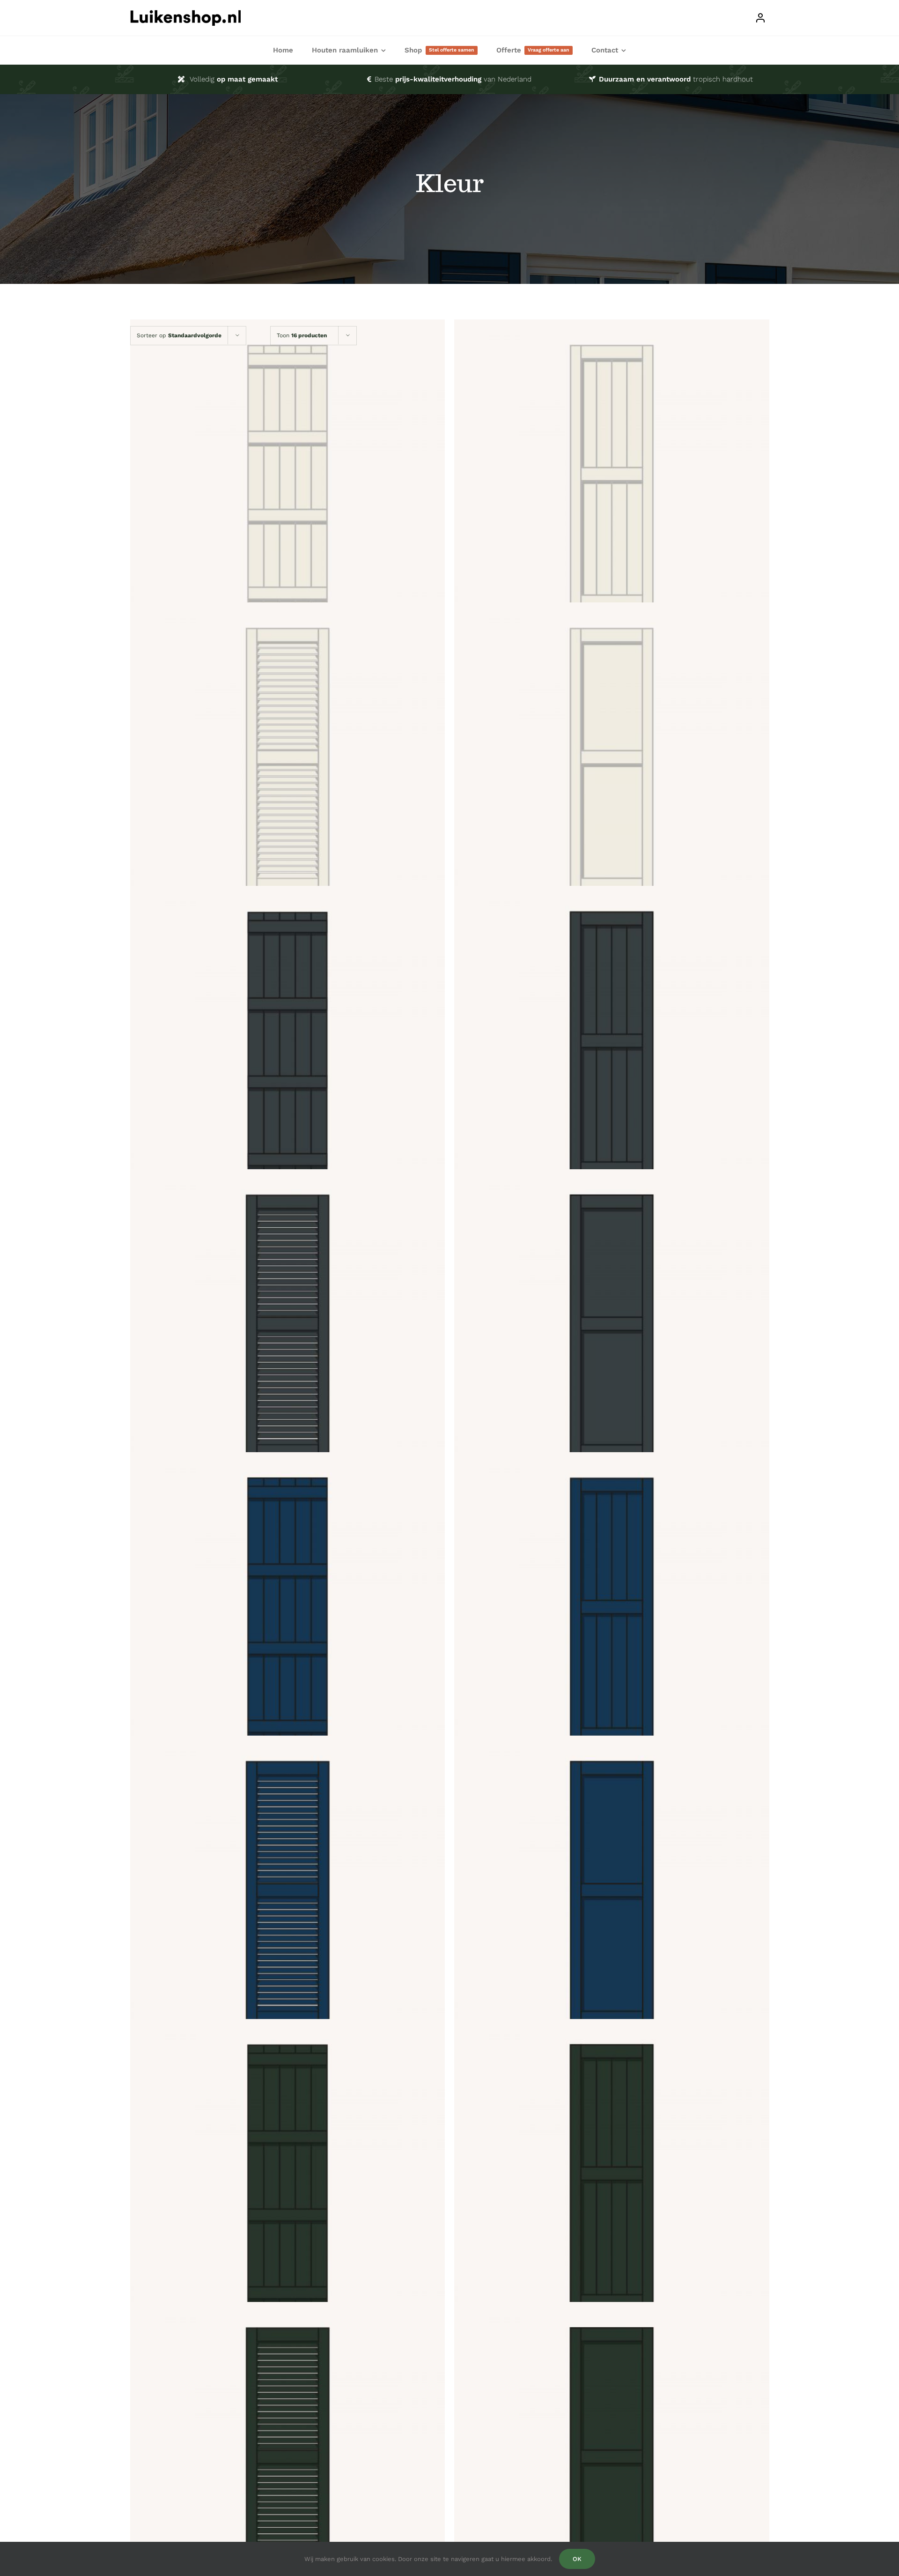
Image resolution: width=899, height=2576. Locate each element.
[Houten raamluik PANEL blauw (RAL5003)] (612, 1893)
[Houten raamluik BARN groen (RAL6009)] (288, 2176)
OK (577, 2559)
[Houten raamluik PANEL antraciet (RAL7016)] (612, 1327)
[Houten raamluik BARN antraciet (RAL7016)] (288, 1043)
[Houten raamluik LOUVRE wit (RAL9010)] (288, 760)
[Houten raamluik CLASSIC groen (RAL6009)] (612, 2176)
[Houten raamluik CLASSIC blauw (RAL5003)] (612, 1610)
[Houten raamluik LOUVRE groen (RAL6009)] (288, 2460)
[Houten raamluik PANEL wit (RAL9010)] (612, 760)
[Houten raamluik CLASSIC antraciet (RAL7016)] (612, 1043)
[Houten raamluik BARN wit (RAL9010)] (288, 477)
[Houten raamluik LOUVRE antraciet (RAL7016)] (288, 1327)
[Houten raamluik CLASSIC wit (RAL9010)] (612, 477)
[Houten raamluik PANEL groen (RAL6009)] (612, 2460)
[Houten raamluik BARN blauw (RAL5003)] (288, 1610)
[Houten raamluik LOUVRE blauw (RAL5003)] (288, 1893)
